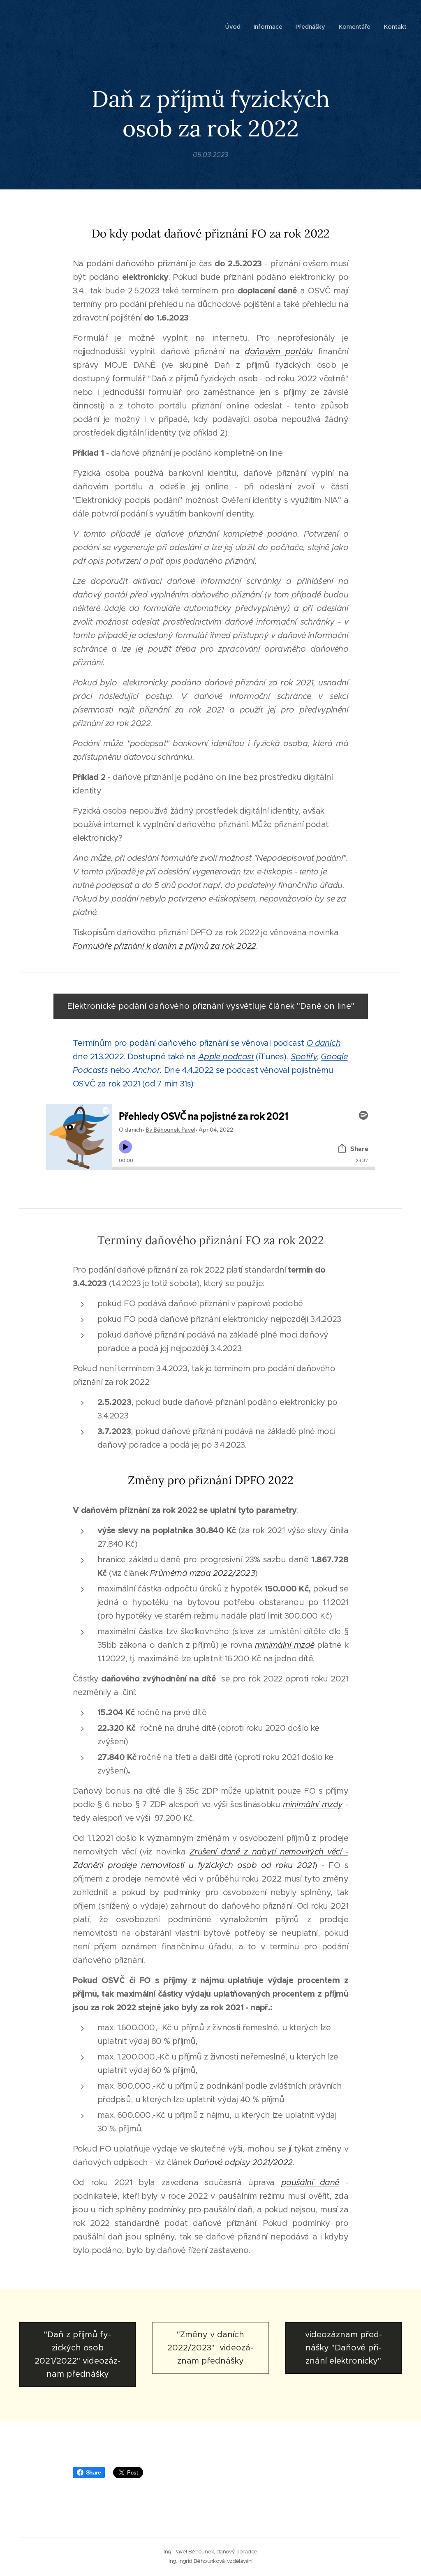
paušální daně (310, 2183)
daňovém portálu (279, 352)
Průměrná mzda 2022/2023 (202, 1573)
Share (93, 2472)
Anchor (146, 1070)
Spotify (304, 1057)
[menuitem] (235, 27)
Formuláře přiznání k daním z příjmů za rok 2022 (164, 946)
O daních (323, 1043)
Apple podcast (226, 1057)
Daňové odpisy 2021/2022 (243, 2162)
